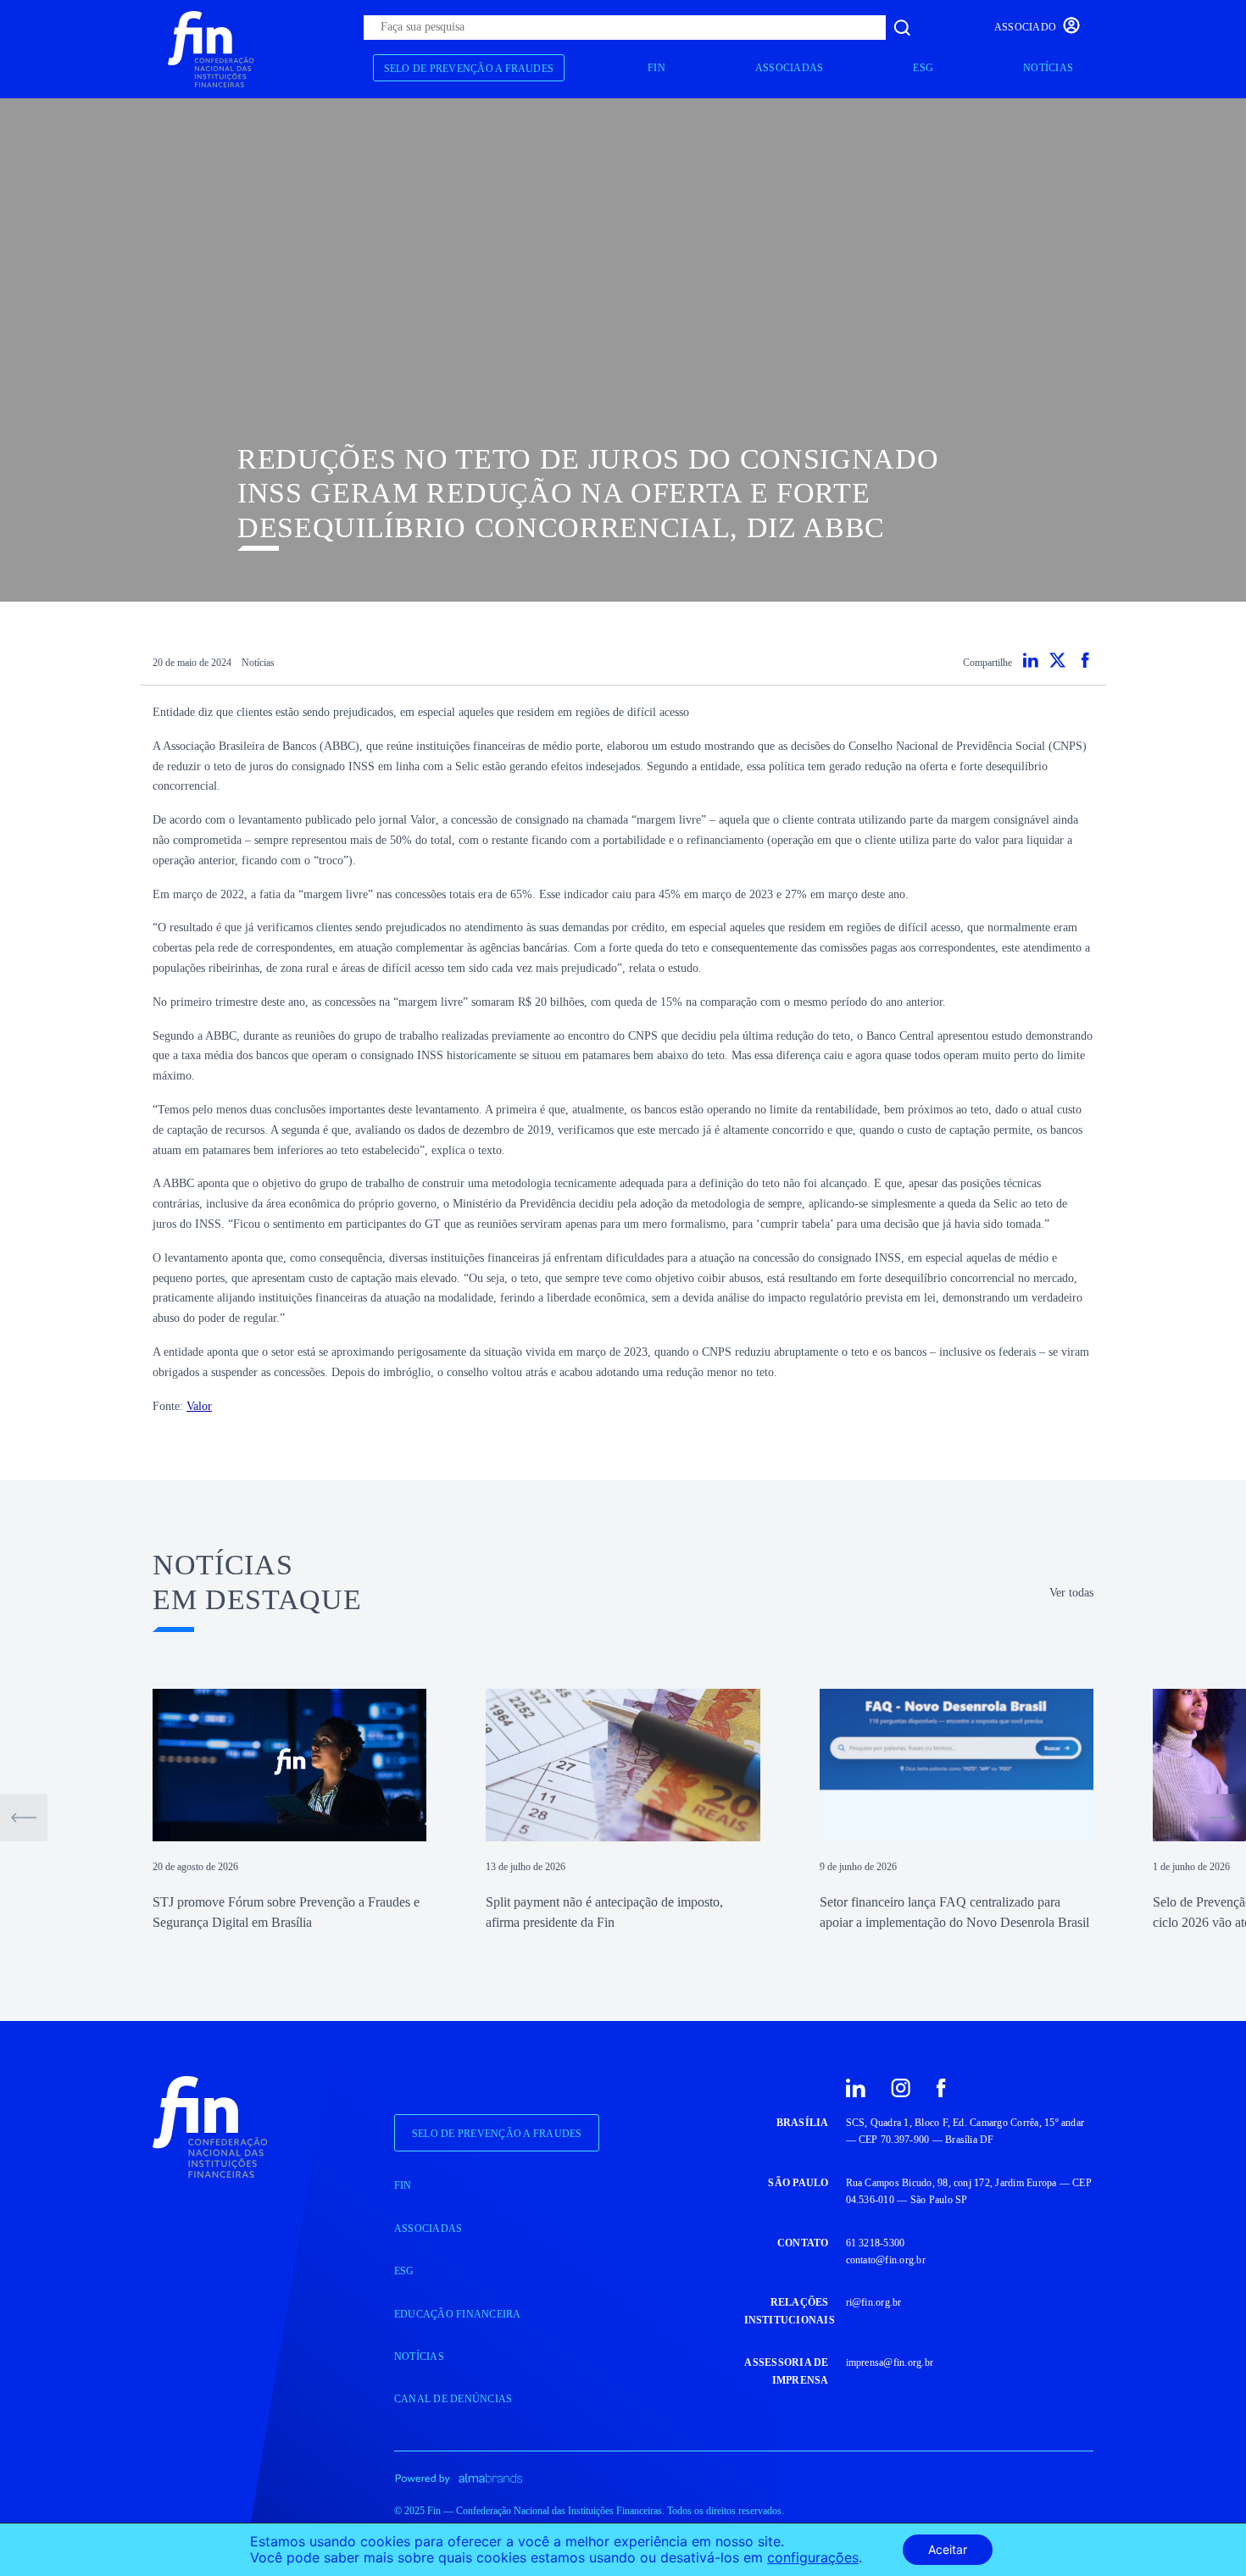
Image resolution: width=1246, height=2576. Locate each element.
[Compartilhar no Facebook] (1085, 660)
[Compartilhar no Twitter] (1058, 660)
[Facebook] (941, 2087)
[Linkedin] (856, 2087)
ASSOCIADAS (789, 68)
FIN (656, 68)
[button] (24, 1818)
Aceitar (948, 2549)
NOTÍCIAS (1048, 68)
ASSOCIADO (1025, 27)
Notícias (258, 663)
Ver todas (1071, 1593)
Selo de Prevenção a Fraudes (469, 69)
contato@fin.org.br (886, 2260)
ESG (923, 68)
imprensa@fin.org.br (890, 2362)
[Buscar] (902, 28)
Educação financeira (458, 2314)
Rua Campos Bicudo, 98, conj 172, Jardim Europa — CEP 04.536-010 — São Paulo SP (969, 2191)
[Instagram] (901, 2087)
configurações (813, 2558)
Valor (199, 1406)
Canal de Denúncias (453, 2399)
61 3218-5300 (876, 2243)
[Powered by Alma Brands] (458, 2477)
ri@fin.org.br (874, 2302)
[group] (289, 1811)
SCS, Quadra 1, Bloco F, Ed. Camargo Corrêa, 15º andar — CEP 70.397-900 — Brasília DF (965, 2131)
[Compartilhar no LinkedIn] (1031, 660)
